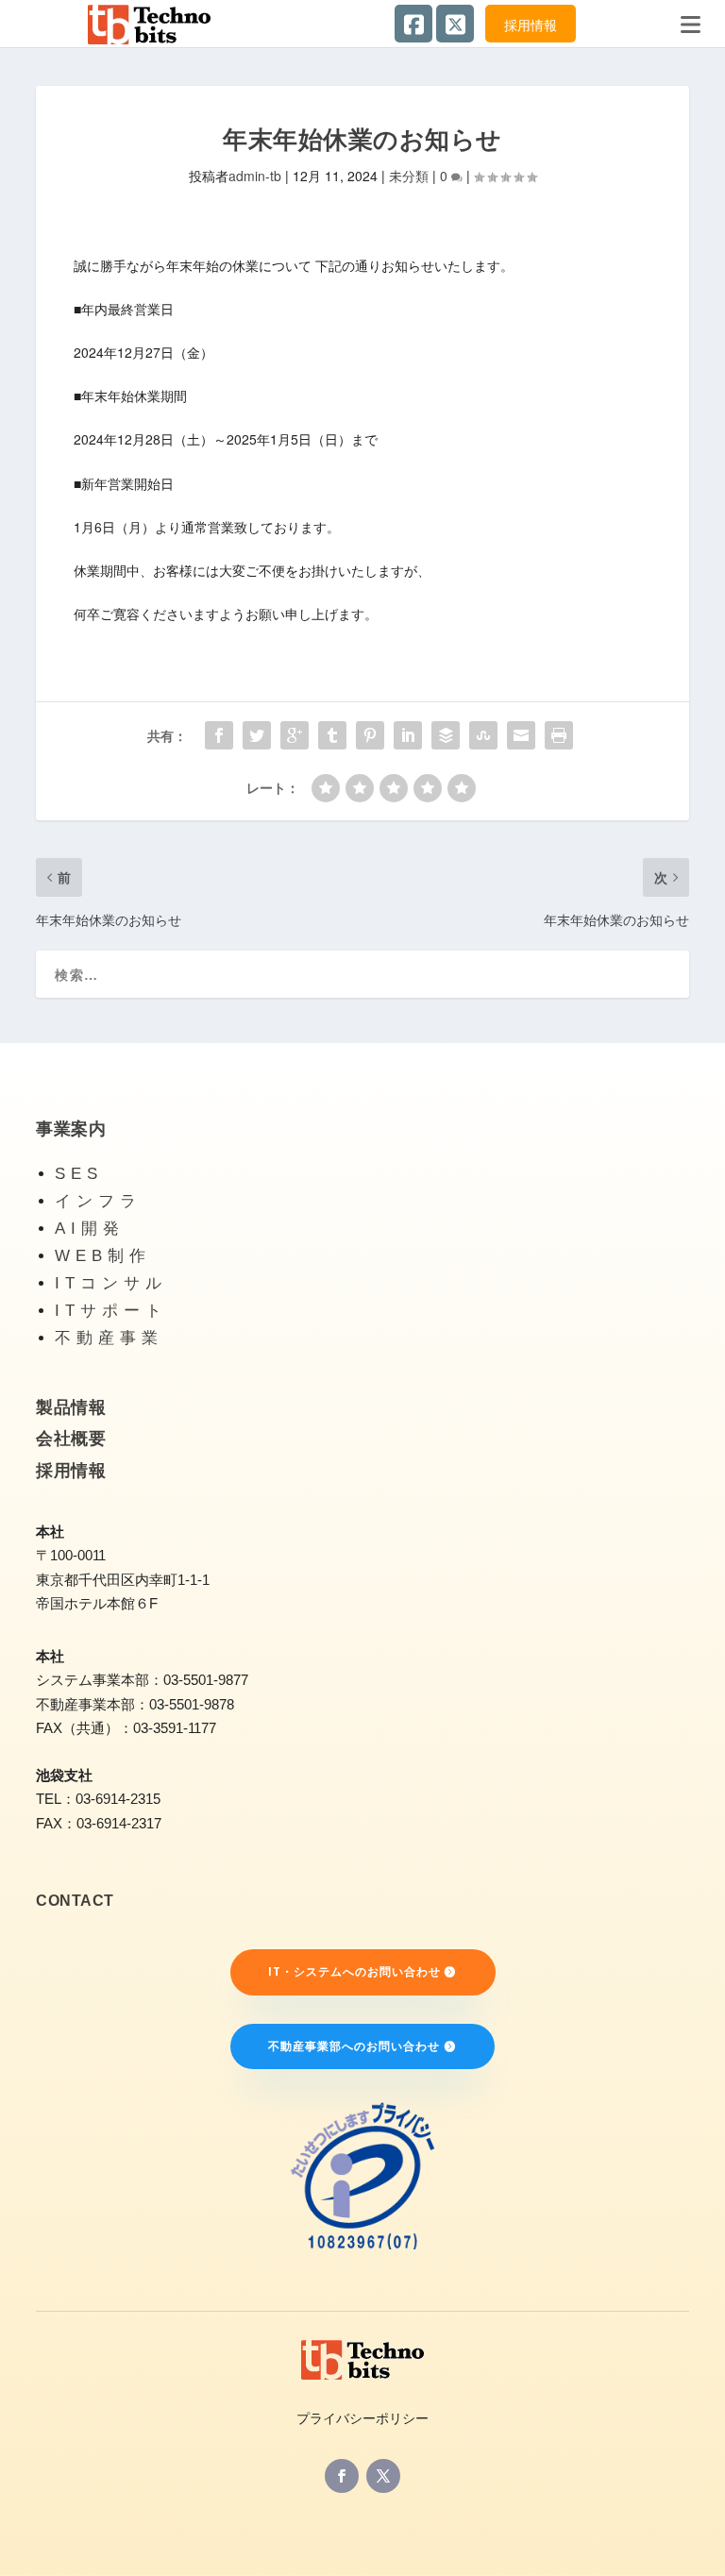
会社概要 (71, 1439)
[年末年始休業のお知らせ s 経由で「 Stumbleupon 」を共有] (483, 735)
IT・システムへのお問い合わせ (354, 1971)
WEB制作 (103, 1256)
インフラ (98, 1201)
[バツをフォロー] (383, 2476)
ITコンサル (111, 1283)
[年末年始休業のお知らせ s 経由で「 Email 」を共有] (521, 735)
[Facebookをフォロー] (342, 2476)
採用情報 (531, 25)
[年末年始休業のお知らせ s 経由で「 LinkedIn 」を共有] (408, 735)
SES (79, 1174)
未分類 (409, 176)
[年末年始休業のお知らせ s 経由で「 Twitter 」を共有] (257, 735)
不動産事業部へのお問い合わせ (354, 2046)
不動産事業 (109, 1338)
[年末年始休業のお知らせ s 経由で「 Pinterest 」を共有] (370, 735)
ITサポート (111, 1311)
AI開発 (90, 1229)
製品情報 (71, 1407)
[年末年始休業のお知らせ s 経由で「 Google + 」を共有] (295, 735)
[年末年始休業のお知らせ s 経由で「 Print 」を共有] (559, 735)
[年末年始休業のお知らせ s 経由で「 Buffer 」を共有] (446, 735)
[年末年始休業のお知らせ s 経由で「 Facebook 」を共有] (219, 735)
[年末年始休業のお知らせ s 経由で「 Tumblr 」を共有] (332, 735)
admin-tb (255, 176)
